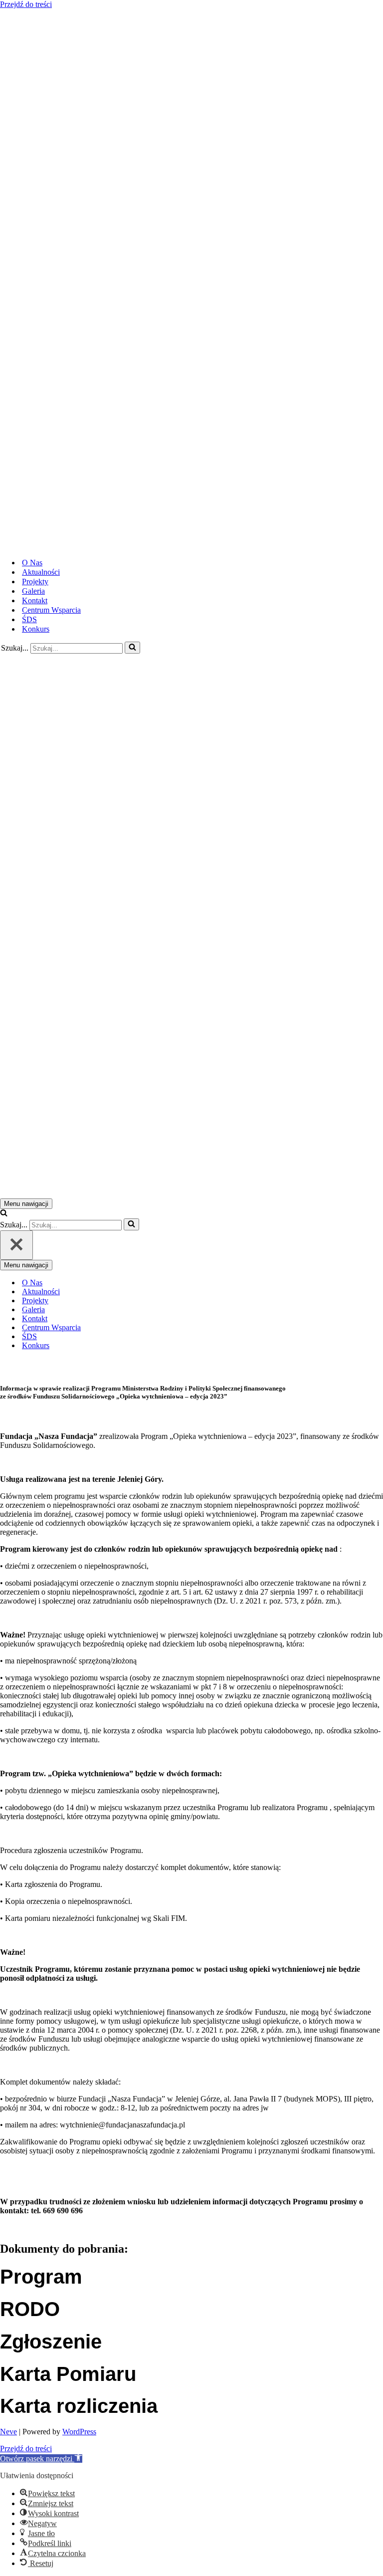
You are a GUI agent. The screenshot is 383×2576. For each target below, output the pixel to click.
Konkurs (36, 629)
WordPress (79, 2432)
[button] (41, 2459)
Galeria (33, 591)
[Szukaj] (132, 648)
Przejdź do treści (26, 4)
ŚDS (29, 619)
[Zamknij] (16, 1245)
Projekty (35, 582)
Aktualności (41, 572)
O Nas (32, 563)
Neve (8, 2432)
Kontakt (35, 600)
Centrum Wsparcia (51, 610)
